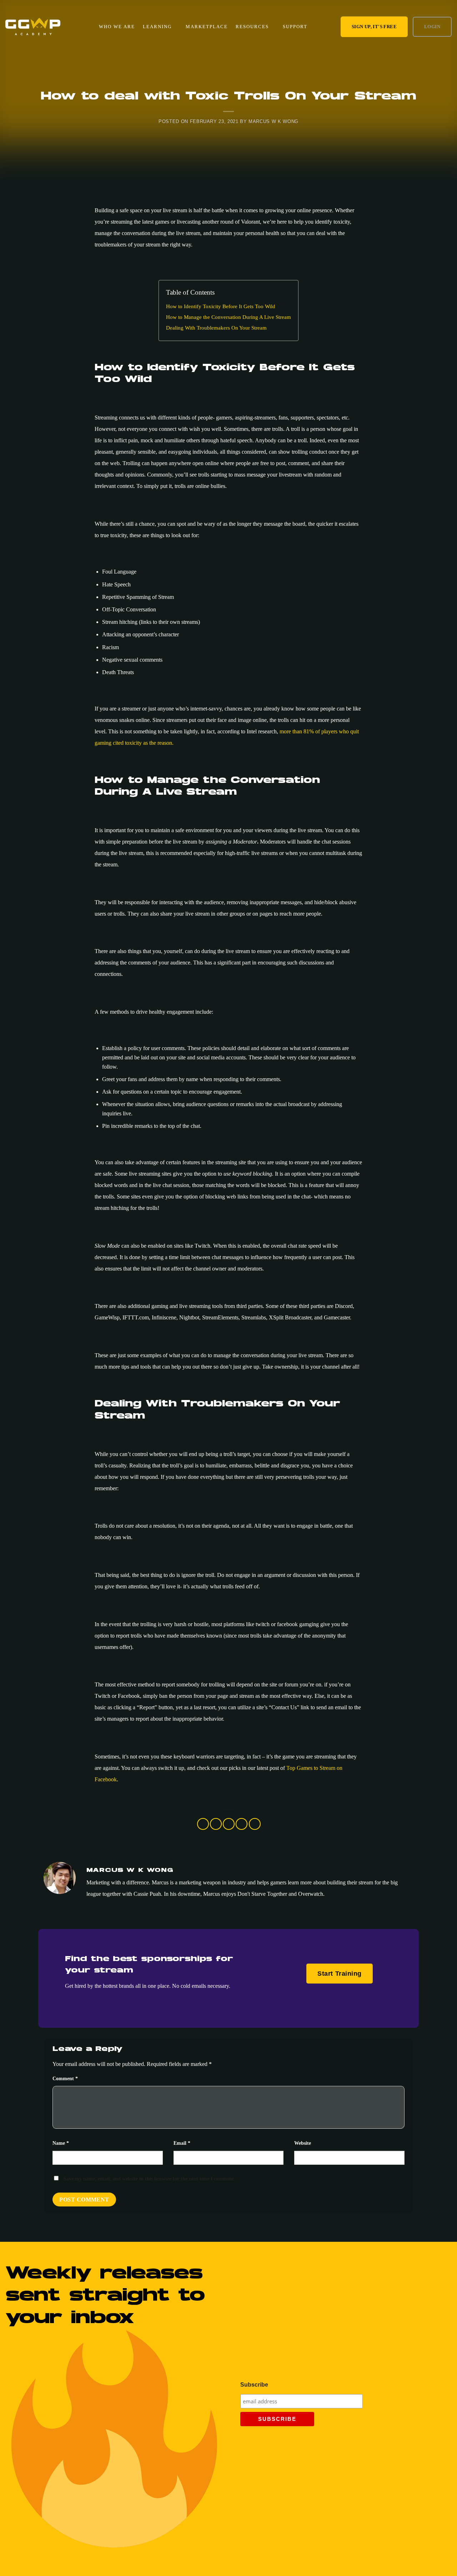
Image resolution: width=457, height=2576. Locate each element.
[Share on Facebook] (203, 1824)
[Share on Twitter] (216, 1824)
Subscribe (254, 2385)
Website (303, 2143)
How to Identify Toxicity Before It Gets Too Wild (221, 306)
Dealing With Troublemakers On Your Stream (216, 328)
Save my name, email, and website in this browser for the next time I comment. (149, 2179)
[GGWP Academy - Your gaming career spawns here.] (33, 27)
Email (182, 2143)
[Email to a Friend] (229, 1824)
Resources (252, 27)
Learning (157, 27)
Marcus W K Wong (273, 121)
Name (61, 2143)
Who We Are (117, 27)
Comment (65, 2078)
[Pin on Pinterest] (242, 1824)
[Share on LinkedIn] (255, 1824)
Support (295, 27)
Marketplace (207, 27)
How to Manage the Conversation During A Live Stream (228, 317)
